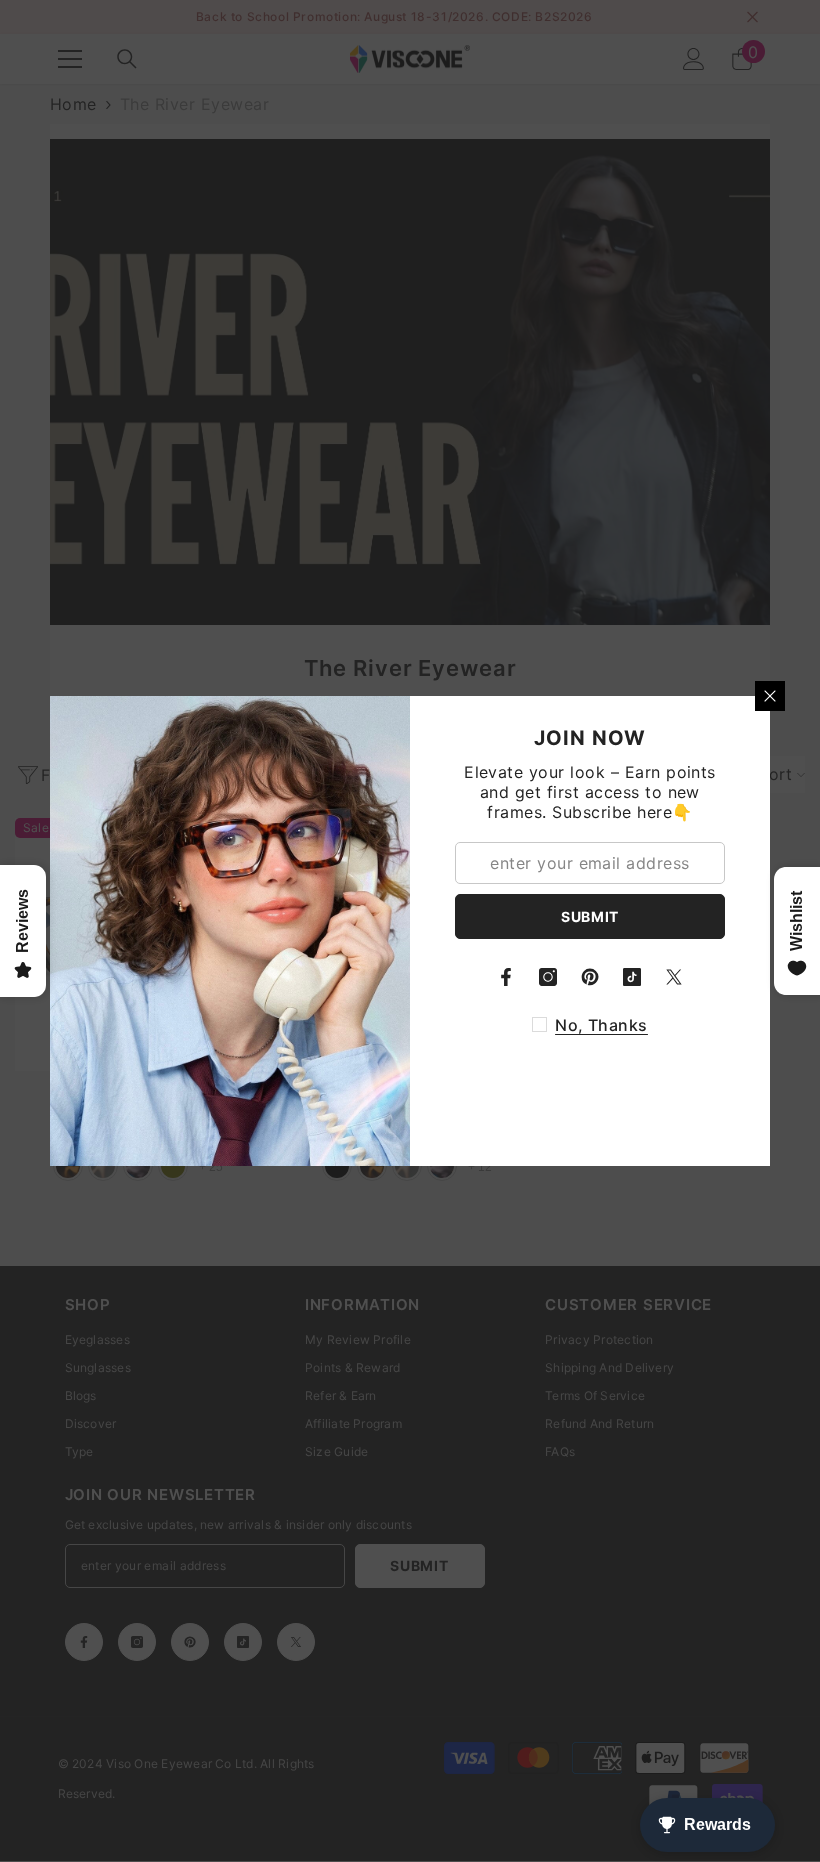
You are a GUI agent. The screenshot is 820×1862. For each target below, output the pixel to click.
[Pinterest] (590, 977)
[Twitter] (674, 977)
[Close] (770, 696)
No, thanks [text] (601, 1025)
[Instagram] (548, 977)
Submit (590, 916)
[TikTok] (632, 977)
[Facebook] (506, 977)
